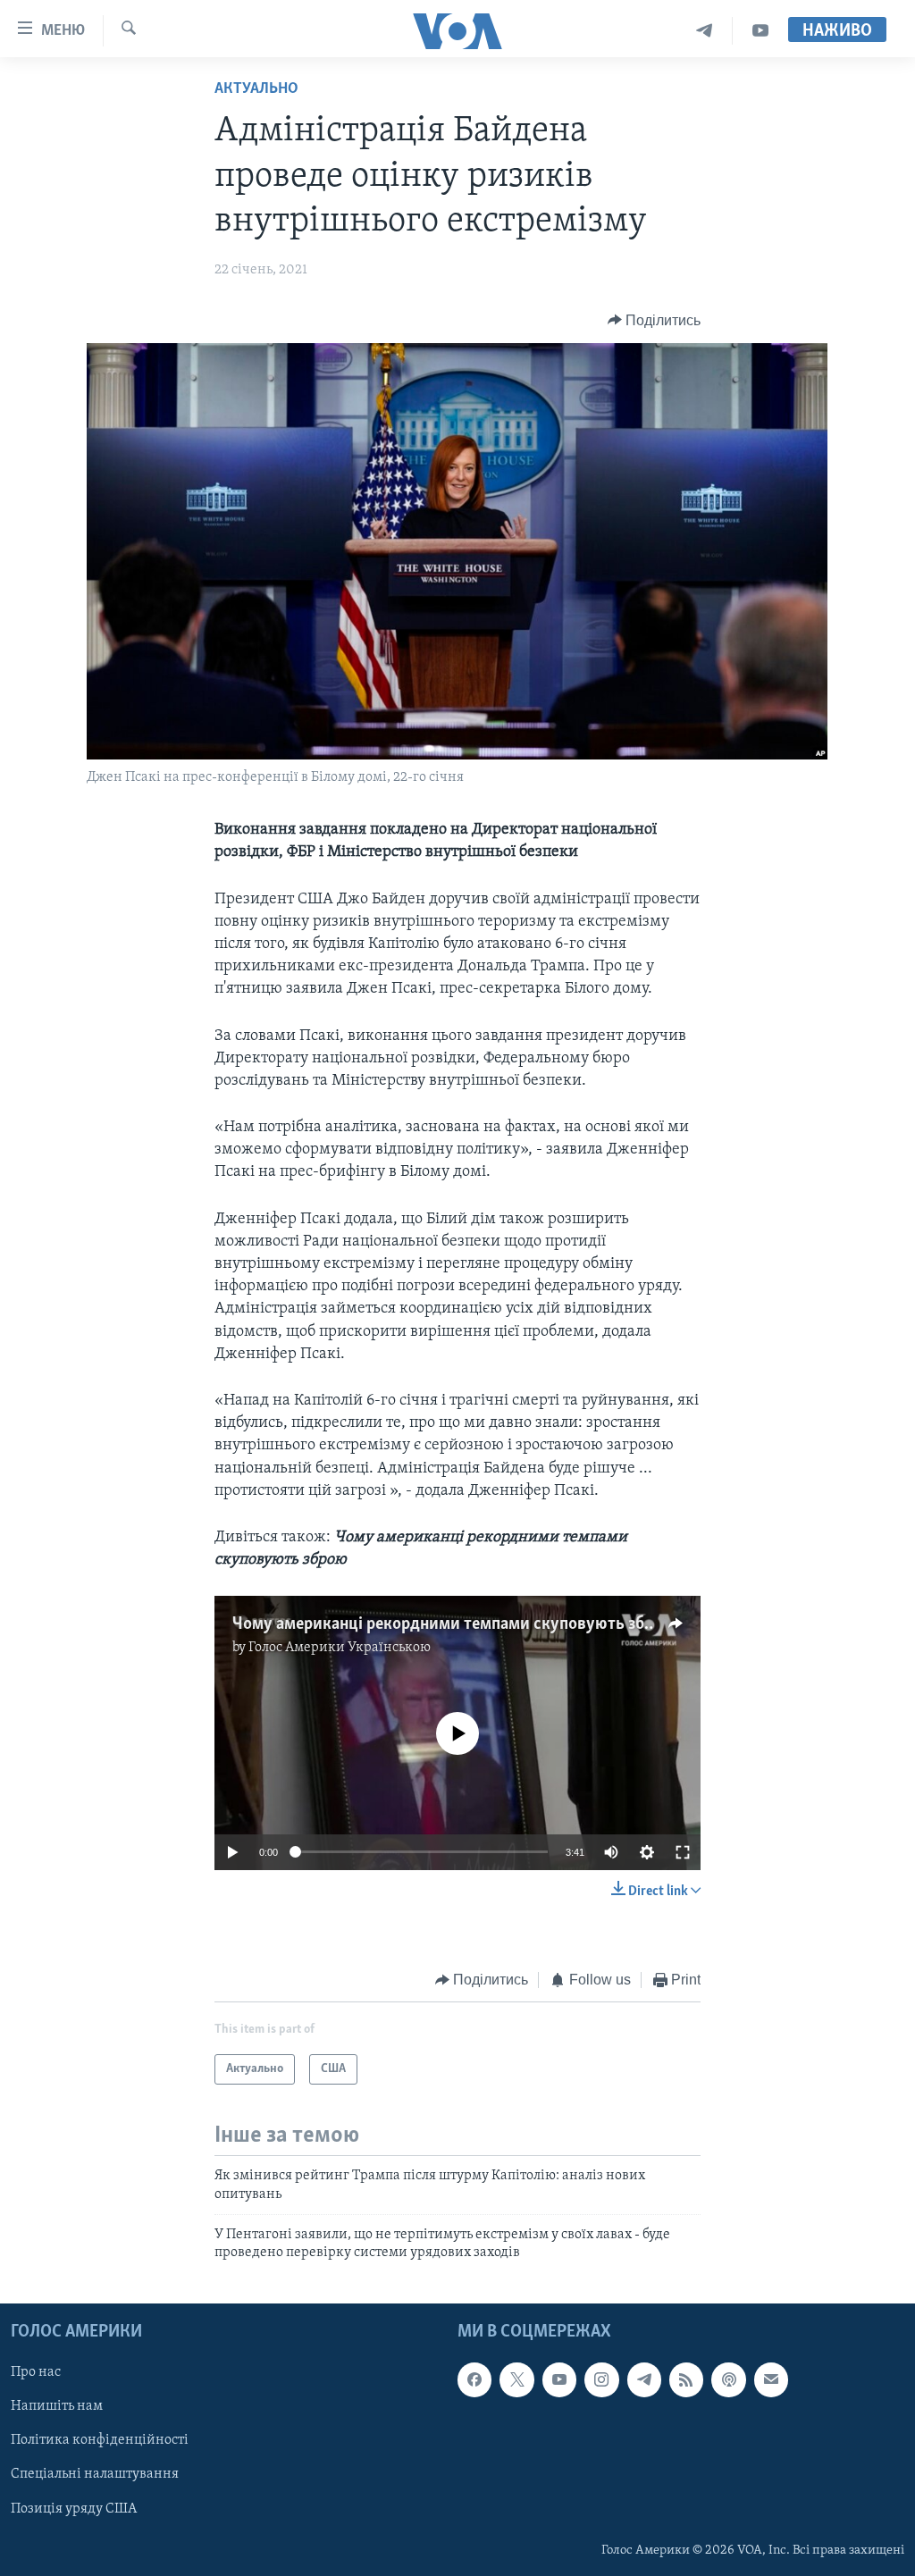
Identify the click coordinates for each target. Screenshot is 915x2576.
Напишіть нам (57, 2406)
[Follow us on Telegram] (644, 2379)
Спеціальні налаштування (95, 2474)
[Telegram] (705, 31)
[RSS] (686, 2379)
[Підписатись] (771, 2379)
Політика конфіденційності (100, 2440)
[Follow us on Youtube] (559, 2379)
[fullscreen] (683, 1852)
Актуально (256, 89)
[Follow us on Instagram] (601, 2379)
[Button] (655, 321)
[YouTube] (760, 31)
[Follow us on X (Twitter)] (516, 2379)
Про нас (36, 2372)
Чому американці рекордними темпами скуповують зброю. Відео (478, 1624)
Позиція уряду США (74, 2508)
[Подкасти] (728, 2379)
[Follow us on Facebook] (474, 2379)
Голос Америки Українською (340, 1648)
